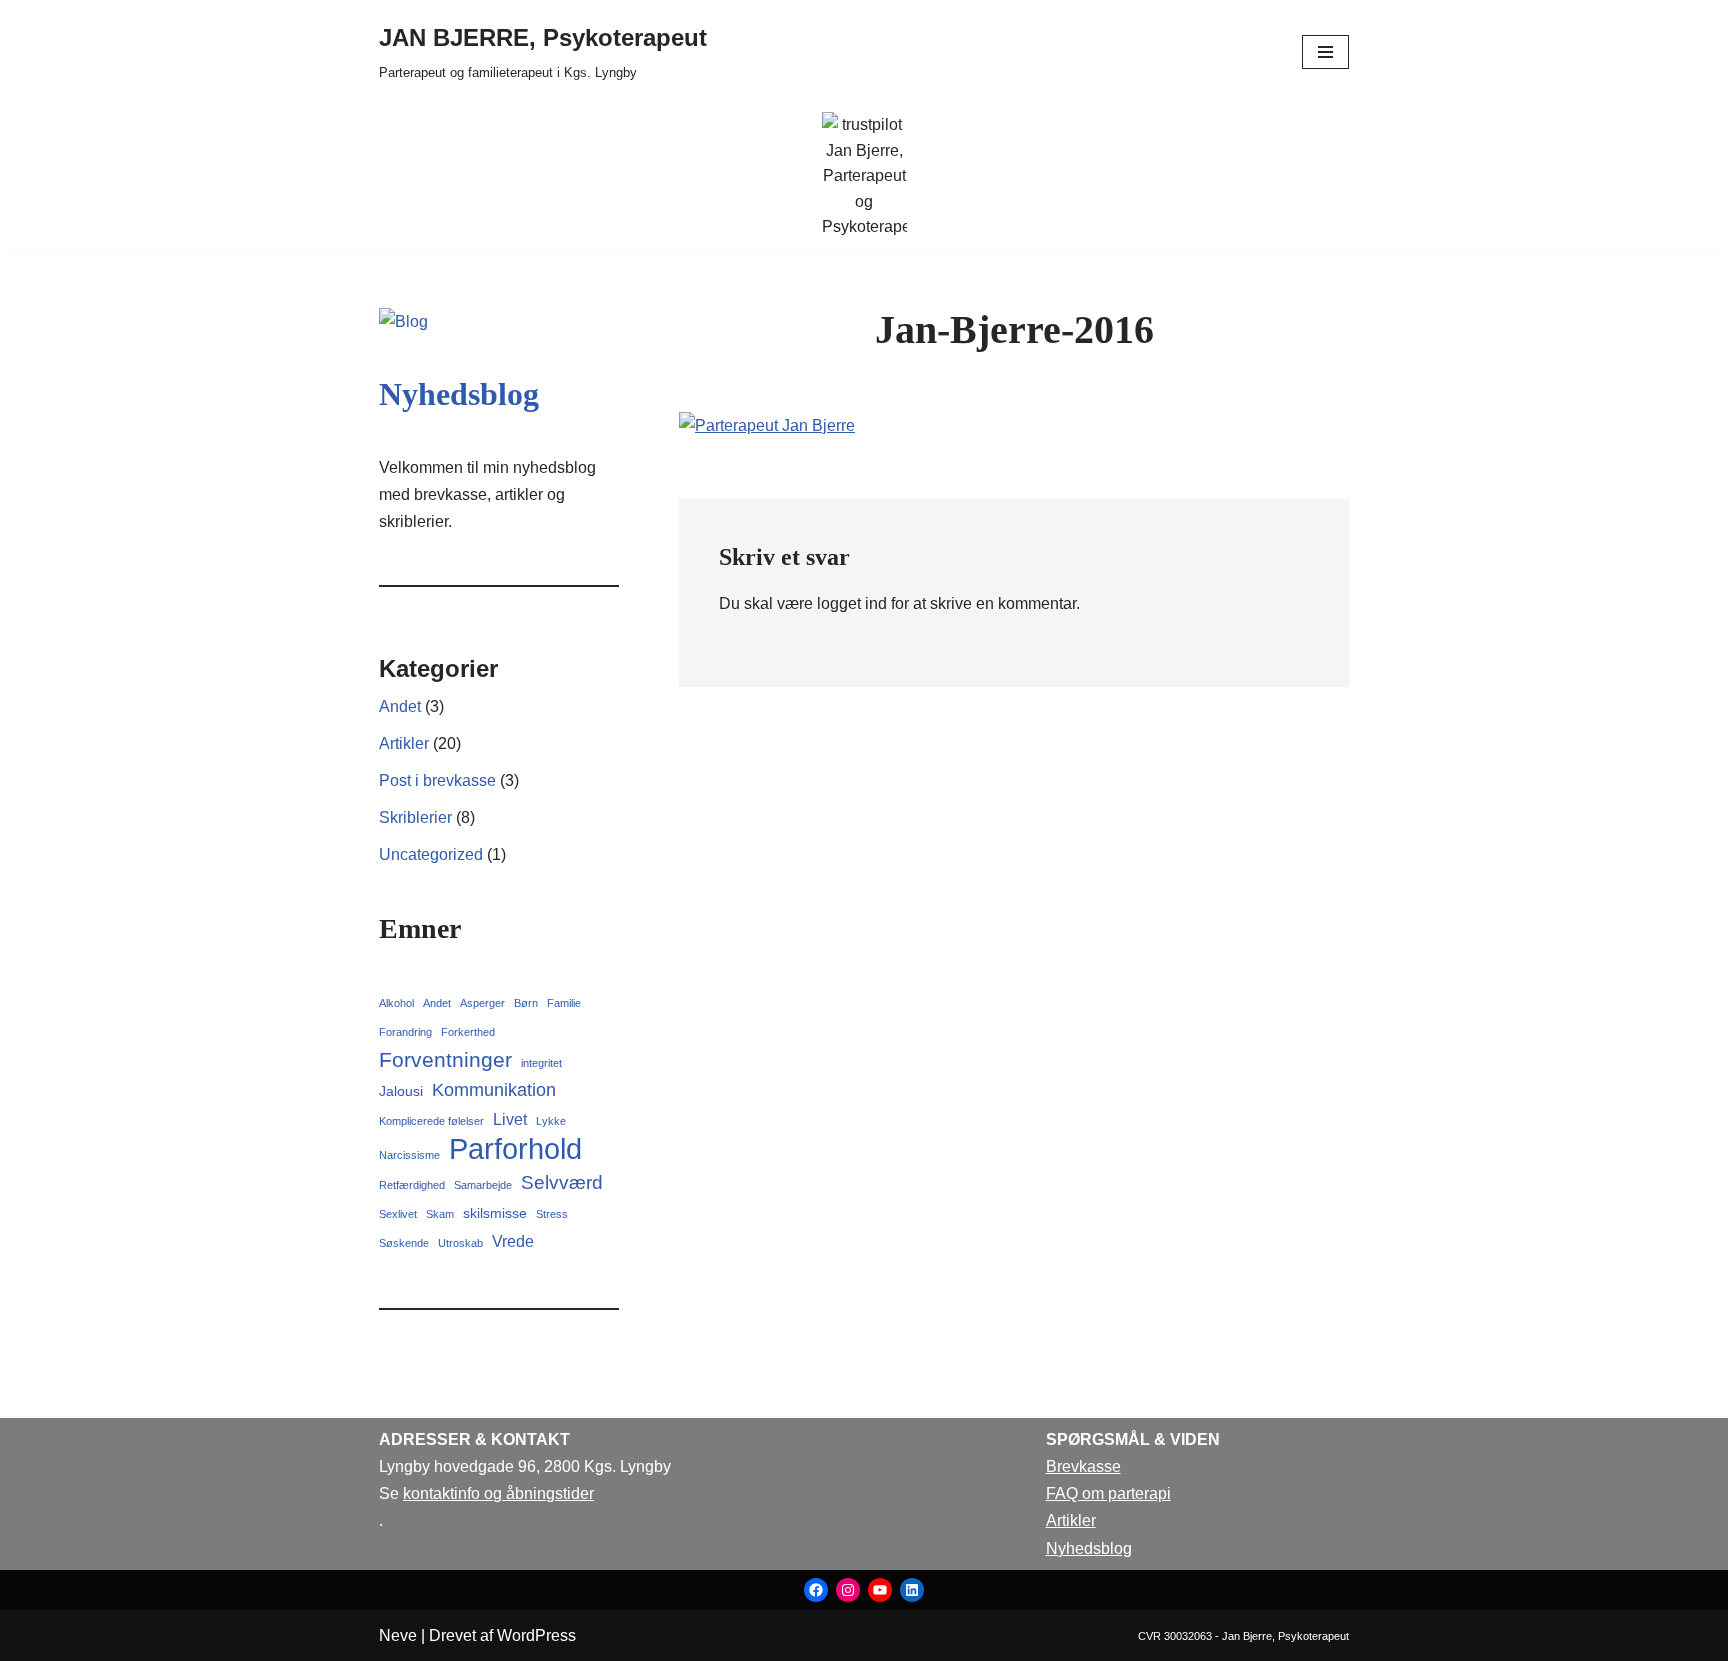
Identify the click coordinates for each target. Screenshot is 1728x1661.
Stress (552, 1214)
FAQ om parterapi (1108, 1493)
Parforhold (515, 1148)
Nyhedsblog (459, 394)
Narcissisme (409, 1155)
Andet (400, 706)
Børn (526, 1003)
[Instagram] (848, 1590)
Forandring (405, 1032)
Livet (510, 1119)
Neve (398, 1635)
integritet (541, 1063)
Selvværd (562, 1182)
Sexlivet (398, 1214)
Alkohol (396, 1003)
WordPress (536, 1635)
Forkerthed (468, 1032)
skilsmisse (495, 1213)
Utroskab (460, 1243)
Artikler (404, 743)
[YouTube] (880, 1590)
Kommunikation (494, 1090)
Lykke (551, 1121)
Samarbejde (483, 1185)
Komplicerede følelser (431, 1121)
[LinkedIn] (912, 1590)
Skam (440, 1214)
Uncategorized (431, 854)
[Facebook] (816, 1590)
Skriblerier (415, 817)
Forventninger (445, 1059)
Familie (564, 1003)
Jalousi (401, 1091)
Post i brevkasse (437, 780)
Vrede (513, 1241)
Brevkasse (1083, 1466)
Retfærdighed (412, 1185)
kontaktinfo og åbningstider (498, 1493)
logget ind (852, 603)
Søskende (404, 1243)
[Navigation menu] (1325, 52)
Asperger (482, 1003)
